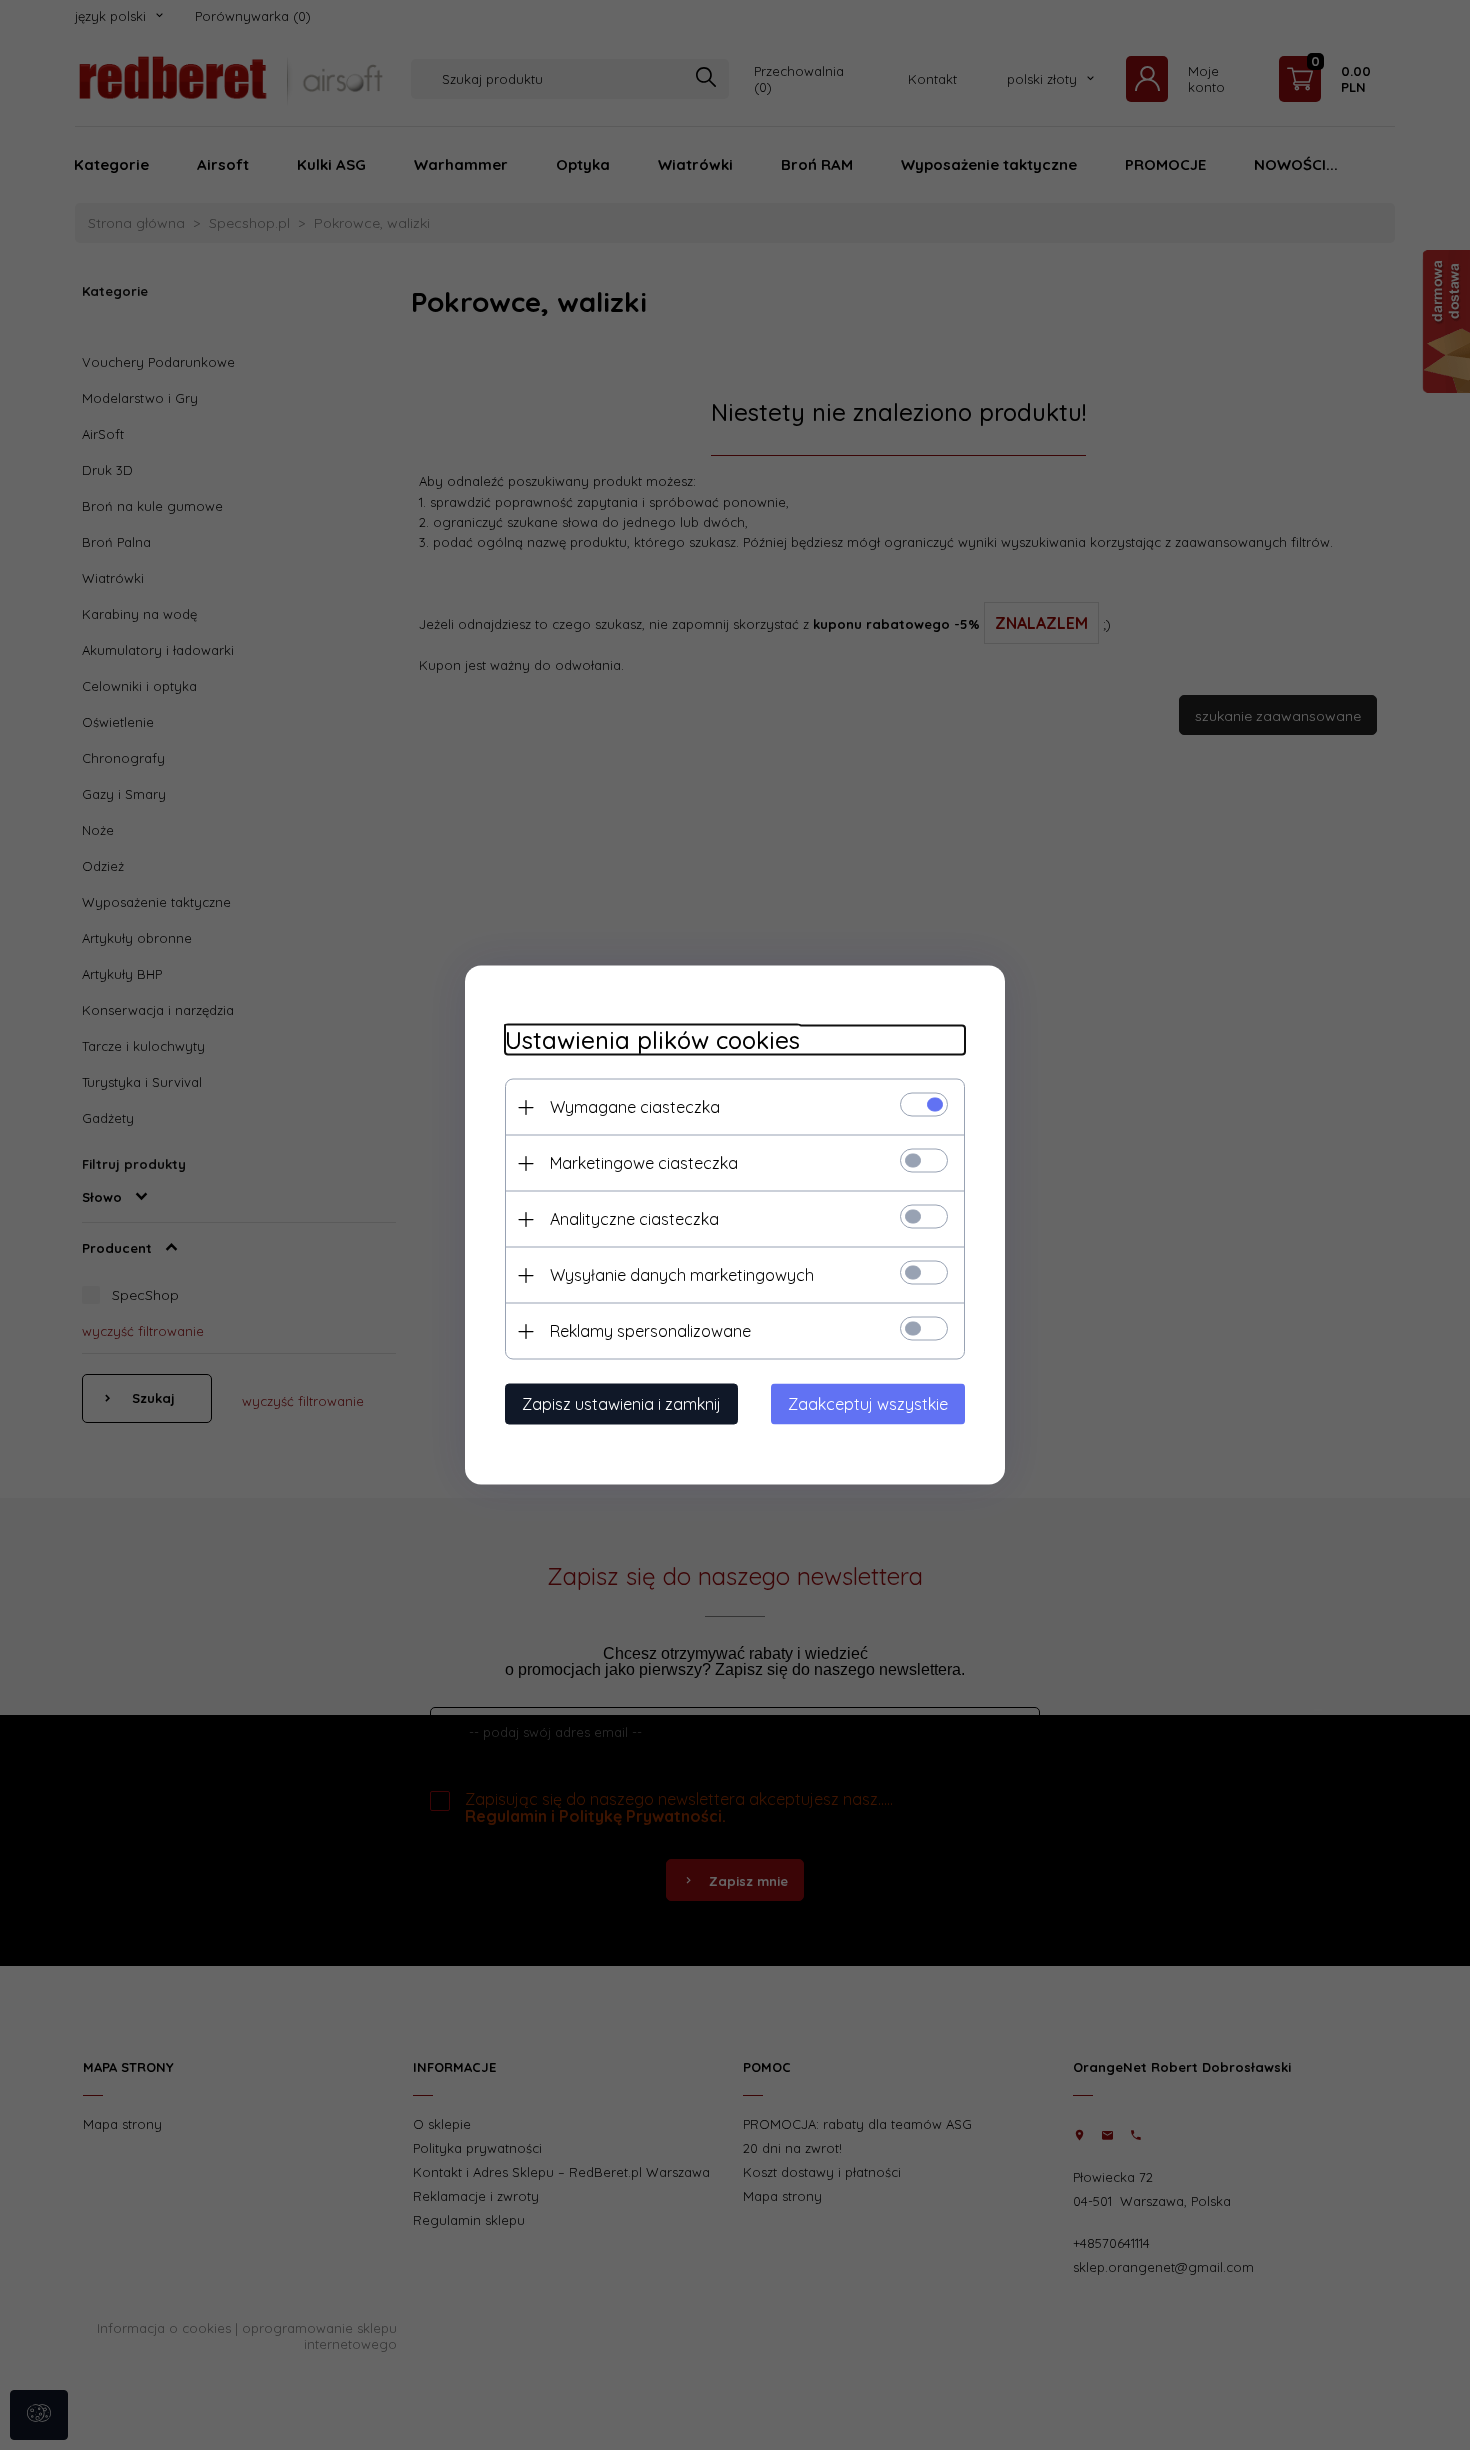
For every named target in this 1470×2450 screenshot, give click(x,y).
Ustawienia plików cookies (652, 1040)
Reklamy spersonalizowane (650, 1331)
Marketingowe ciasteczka (644, 1163)
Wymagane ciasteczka (635, 1107)
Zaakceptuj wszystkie (868, 1404)
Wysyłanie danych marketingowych (682, 1275)
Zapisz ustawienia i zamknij (621, 1404)
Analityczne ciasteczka (634, 1219)
